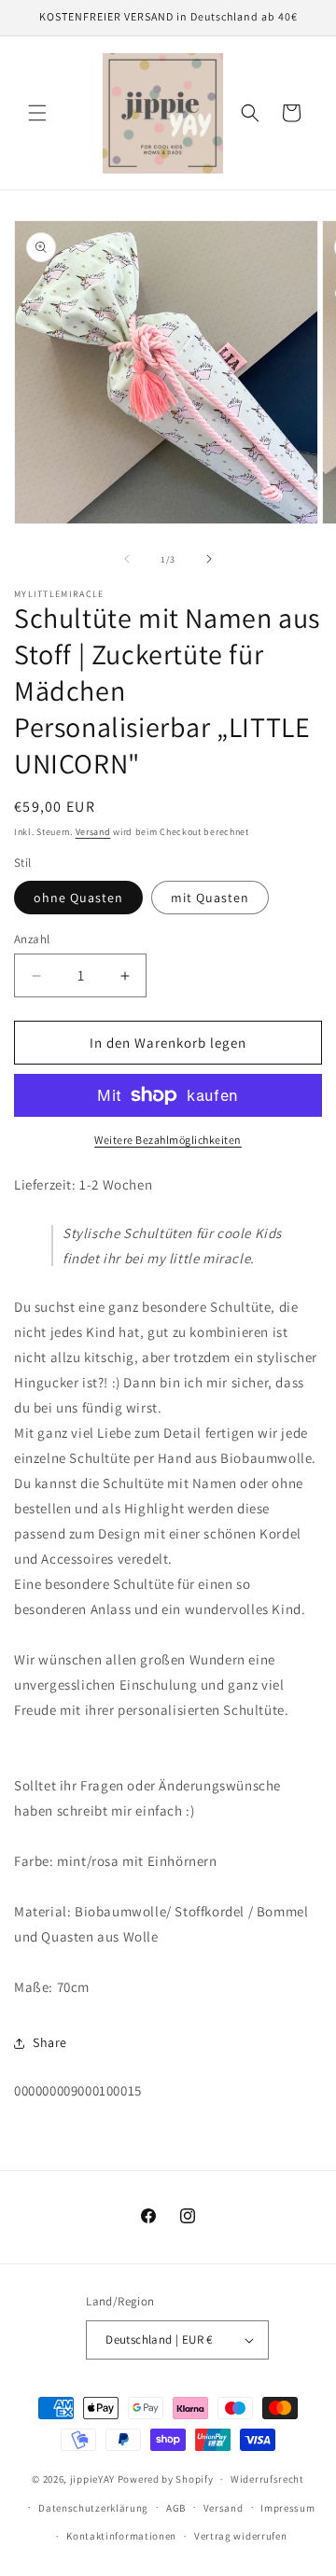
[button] (37, 113)
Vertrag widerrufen (241, 2536)
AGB (176, 2508)
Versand (93, 832)
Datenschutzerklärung (93, 2508)
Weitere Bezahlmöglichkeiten (168, 1140)
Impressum (287, 2508)
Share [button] (50, 2042)
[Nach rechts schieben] (209, 559)
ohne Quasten (78, 898)
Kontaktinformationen (121, 2536)
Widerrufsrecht (267, 2479)
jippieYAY (92, 2479)
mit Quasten (210, 898)
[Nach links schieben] (127, 559)
